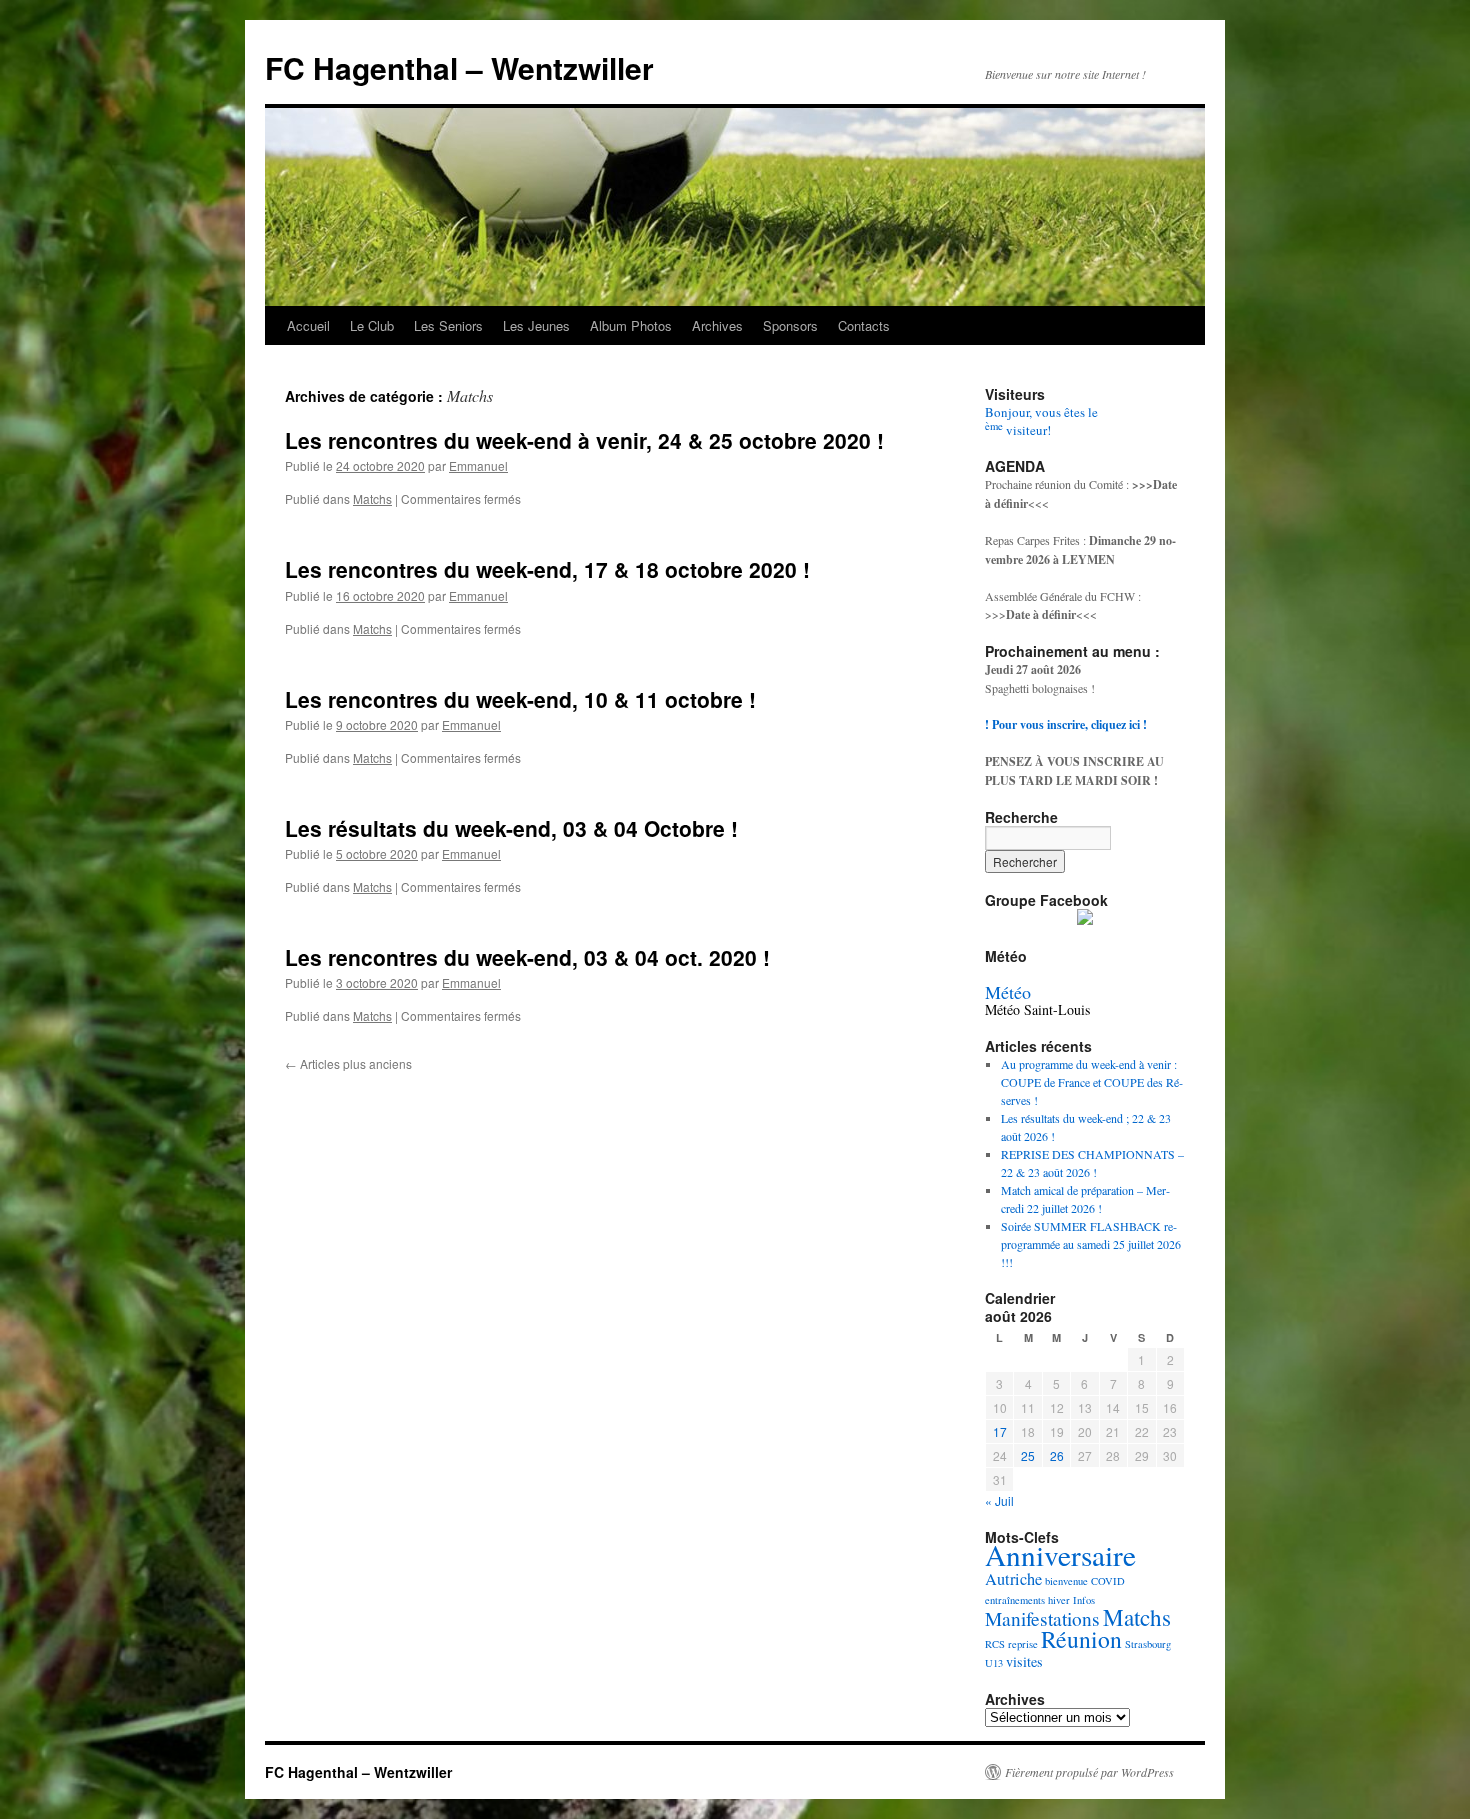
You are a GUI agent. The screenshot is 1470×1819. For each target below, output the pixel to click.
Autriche (1013, 1579)
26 (1057, 1455)
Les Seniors (448, 325)
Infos (1084, 1600)
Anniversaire (1060, 1554)
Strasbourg (1148, 1644)
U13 (994, 1663)
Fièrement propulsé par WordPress (1089, 1772)
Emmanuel (478, 465)
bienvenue (1066, 1581)
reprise (1023, 1644)
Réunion (1081, 1639)
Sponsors (790, 325)
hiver (1059, 1600)
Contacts (864, 325)
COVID (1108, 1581)
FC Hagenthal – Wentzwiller (459, 67)
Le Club (372, 325)
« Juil (999, 1500)
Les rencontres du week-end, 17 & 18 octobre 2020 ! (547, 569)
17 (1000, 1431)
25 (1028, 1455)
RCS (995, 1644)
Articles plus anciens (348, 1063)
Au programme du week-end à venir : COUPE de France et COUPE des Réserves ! (1092, 1082)
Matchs (372, 498)
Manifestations (1042, 1618)
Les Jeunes (536, 325)
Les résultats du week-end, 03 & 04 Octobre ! (511, 828)
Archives (717, 325)
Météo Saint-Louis (1037, 1009)
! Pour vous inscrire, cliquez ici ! (1066, 724)
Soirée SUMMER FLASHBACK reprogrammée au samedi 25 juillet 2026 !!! (1091, 1244)
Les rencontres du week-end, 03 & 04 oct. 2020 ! (527, 957)
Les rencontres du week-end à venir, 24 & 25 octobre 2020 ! (584, 440)
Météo (1008, 992)
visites (1024, 1661)
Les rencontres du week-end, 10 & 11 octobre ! (520, 699)
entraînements (1015, 1600)
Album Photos (631, 325)
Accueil (308, 325)
